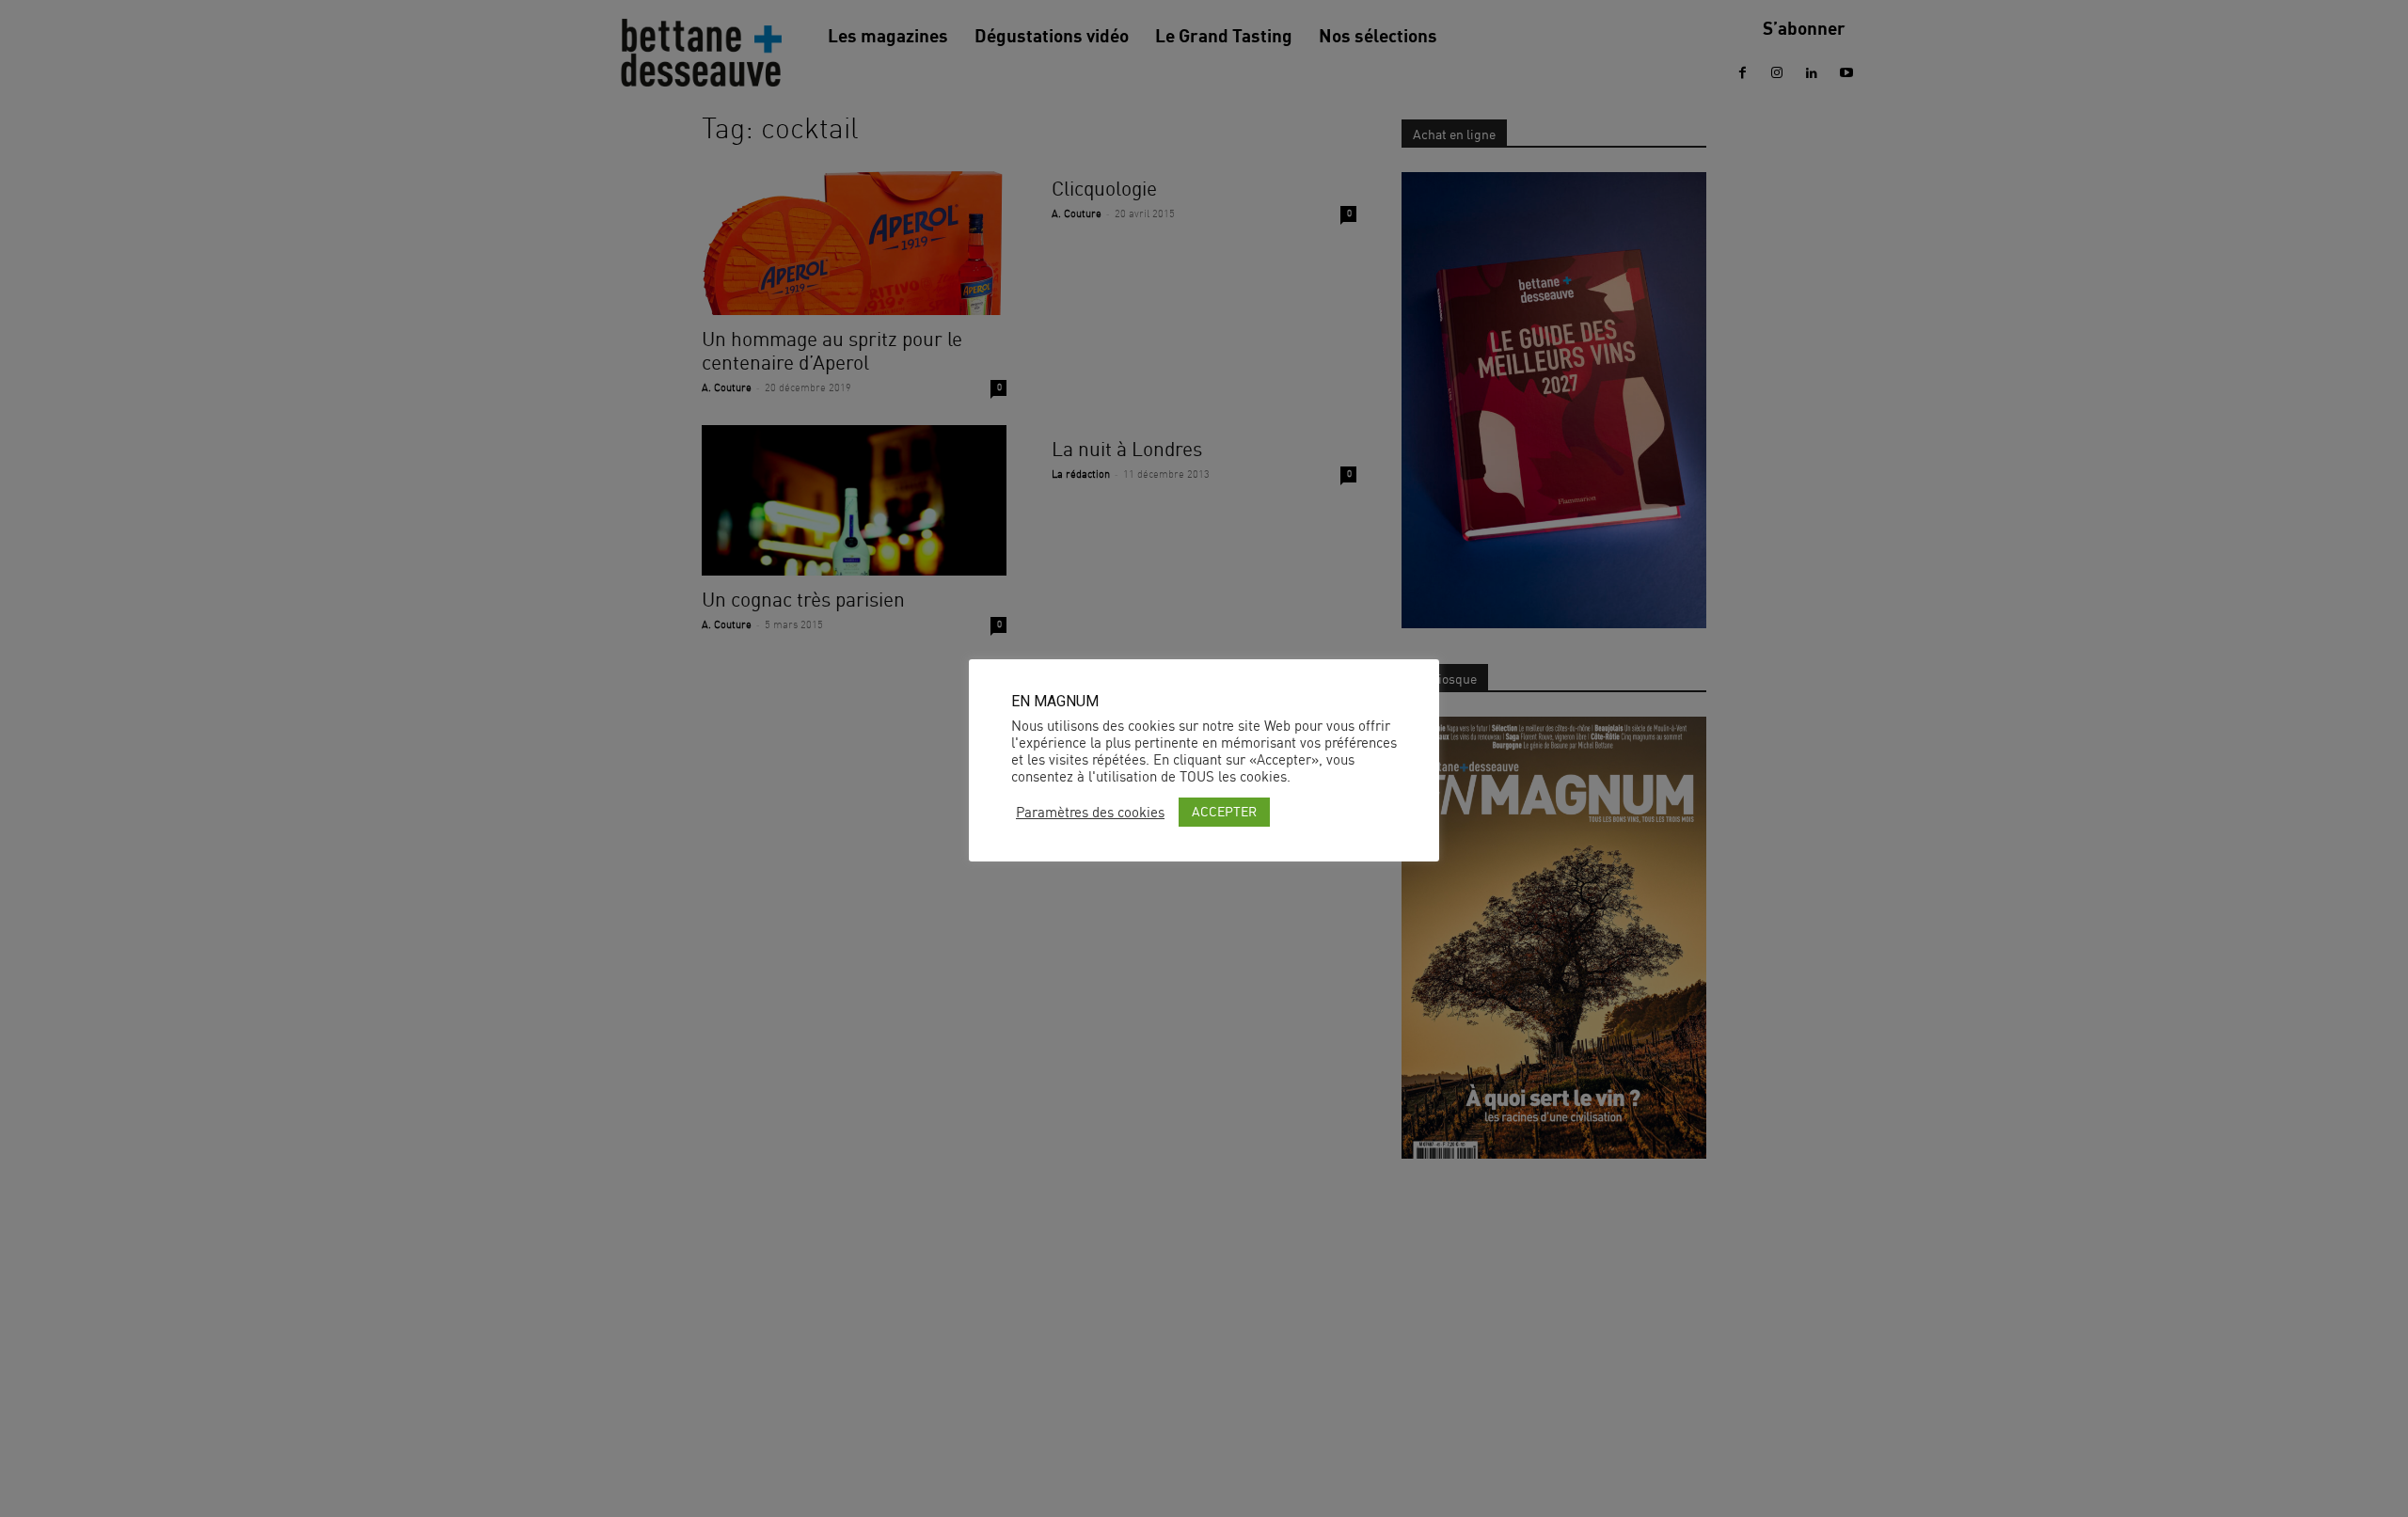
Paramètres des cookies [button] (1090, 813)
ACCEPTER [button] (1224, 811)
